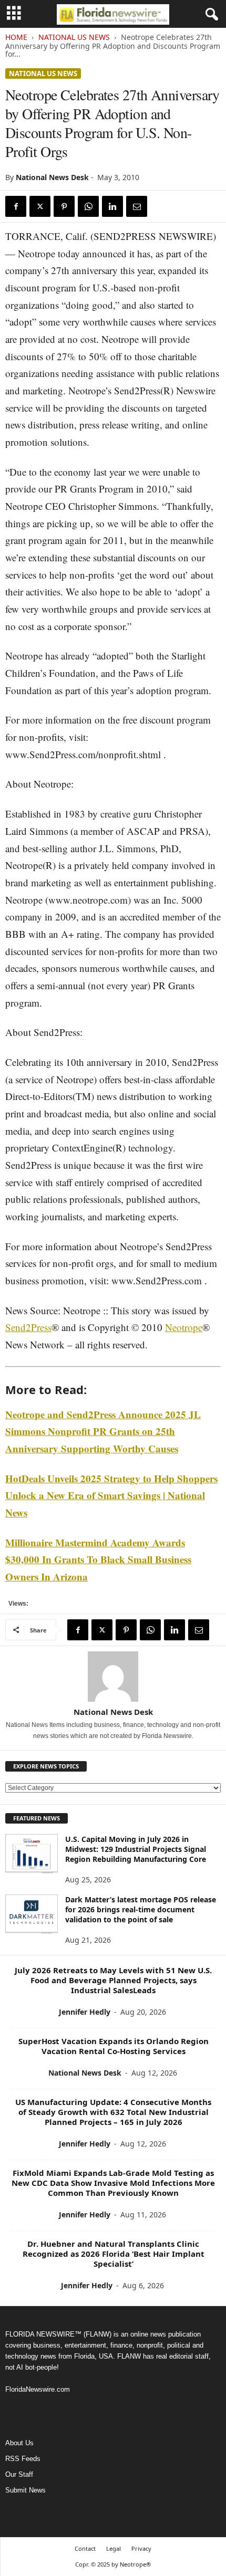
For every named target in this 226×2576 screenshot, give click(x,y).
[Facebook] (16, 206)
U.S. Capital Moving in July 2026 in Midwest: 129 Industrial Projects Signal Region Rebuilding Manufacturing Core (136, 1849)
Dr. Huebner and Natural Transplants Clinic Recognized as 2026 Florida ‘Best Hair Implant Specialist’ (114, 2254)
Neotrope (184, 1327)
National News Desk (52, 177)
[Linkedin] (112, 206)
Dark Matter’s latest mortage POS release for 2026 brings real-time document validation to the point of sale (141, 1909)
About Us (19, 2443)
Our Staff (19, 2474)
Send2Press (28, 1327)
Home (16, 37)
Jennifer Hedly (85, 2012)
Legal (114, 2548)
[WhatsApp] (88, 206)
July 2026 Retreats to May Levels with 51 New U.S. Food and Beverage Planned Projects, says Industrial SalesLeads (113, 1980)
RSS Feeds (23, 2459)
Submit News (25, 2490)
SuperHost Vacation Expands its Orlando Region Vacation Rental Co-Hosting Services (114, 2046)
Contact (85, 2548)
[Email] (137, 206)
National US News (74, 37)
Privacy (141, 2548)
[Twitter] (40, 206)
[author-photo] (113, 1677)
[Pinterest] (64, 206)
